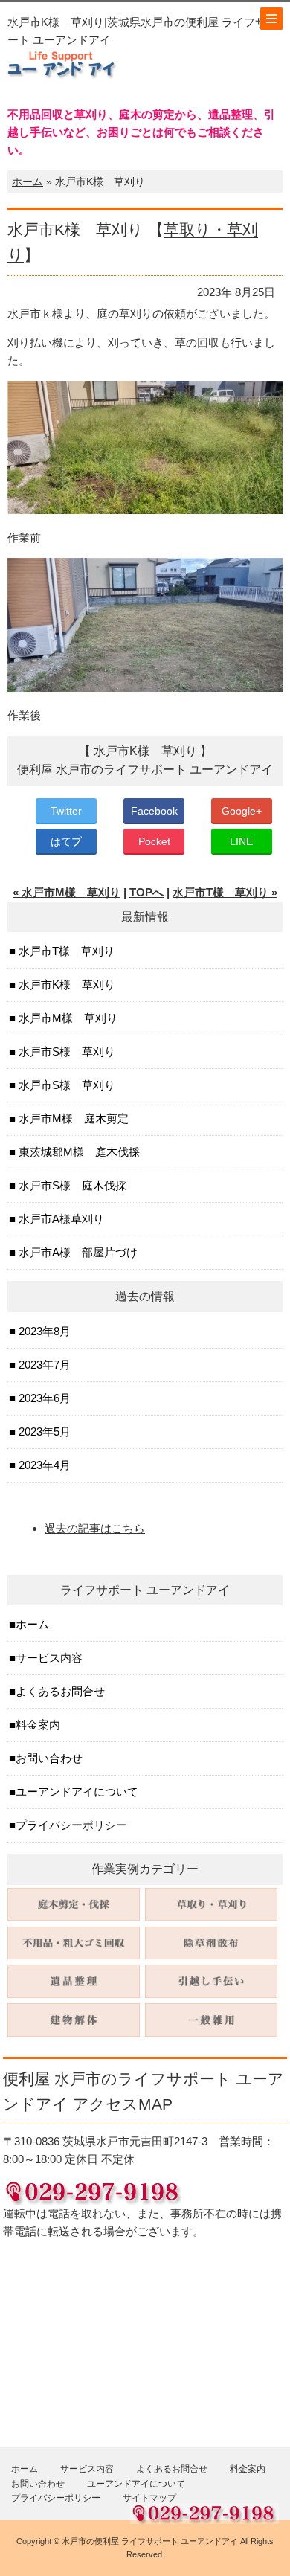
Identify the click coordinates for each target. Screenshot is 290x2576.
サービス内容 (49, 1658)
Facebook (154, 811)
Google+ (242, 811)
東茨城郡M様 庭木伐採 (78, 1152)
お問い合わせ (49, 1758)
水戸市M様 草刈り (67, 1018)
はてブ (66, 841)
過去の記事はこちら (95, 1528)
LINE (241, 841)
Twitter (66, 811)
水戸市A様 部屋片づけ (77, 1252)
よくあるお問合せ (60, 1691)
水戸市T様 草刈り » (225, 892)
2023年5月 (43, 1432)
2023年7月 (43, 1365)
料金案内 (38, 1725)
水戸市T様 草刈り (65, 951)
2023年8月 (43, 1331)
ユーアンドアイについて (77, 1792)
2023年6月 (43, 1398)
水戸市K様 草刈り (65, 985)
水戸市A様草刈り (60, 1219)
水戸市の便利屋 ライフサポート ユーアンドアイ (150, 2541)
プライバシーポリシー (71, 1825)
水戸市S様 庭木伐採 (71, 1185)
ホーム (28, 182)
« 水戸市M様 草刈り (67, 892)
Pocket (154, 841)
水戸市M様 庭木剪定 (72, 1118)
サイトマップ (149, 2498)
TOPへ (146, 892)
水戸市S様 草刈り (65, 1051)
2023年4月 (43, 1465)
